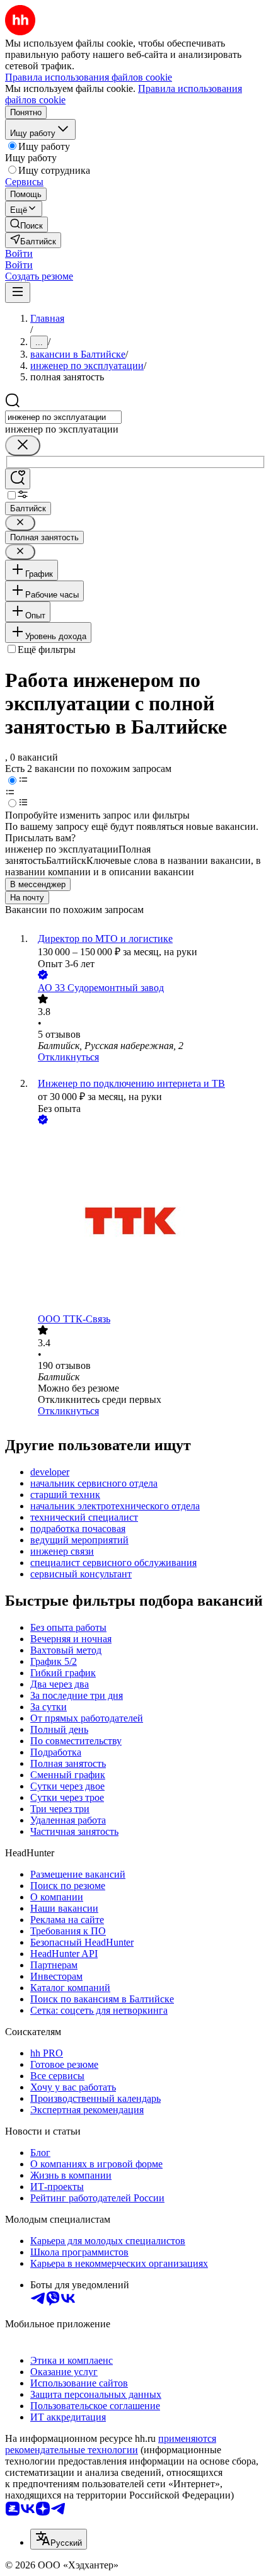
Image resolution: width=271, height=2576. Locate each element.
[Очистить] (23, 445)
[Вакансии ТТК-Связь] (148, 1220)
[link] (26, 224)
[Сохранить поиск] (18, 479)
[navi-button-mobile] (18, 292)
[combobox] (63, 417)
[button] (19, 253)
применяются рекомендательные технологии (111, 2444)
